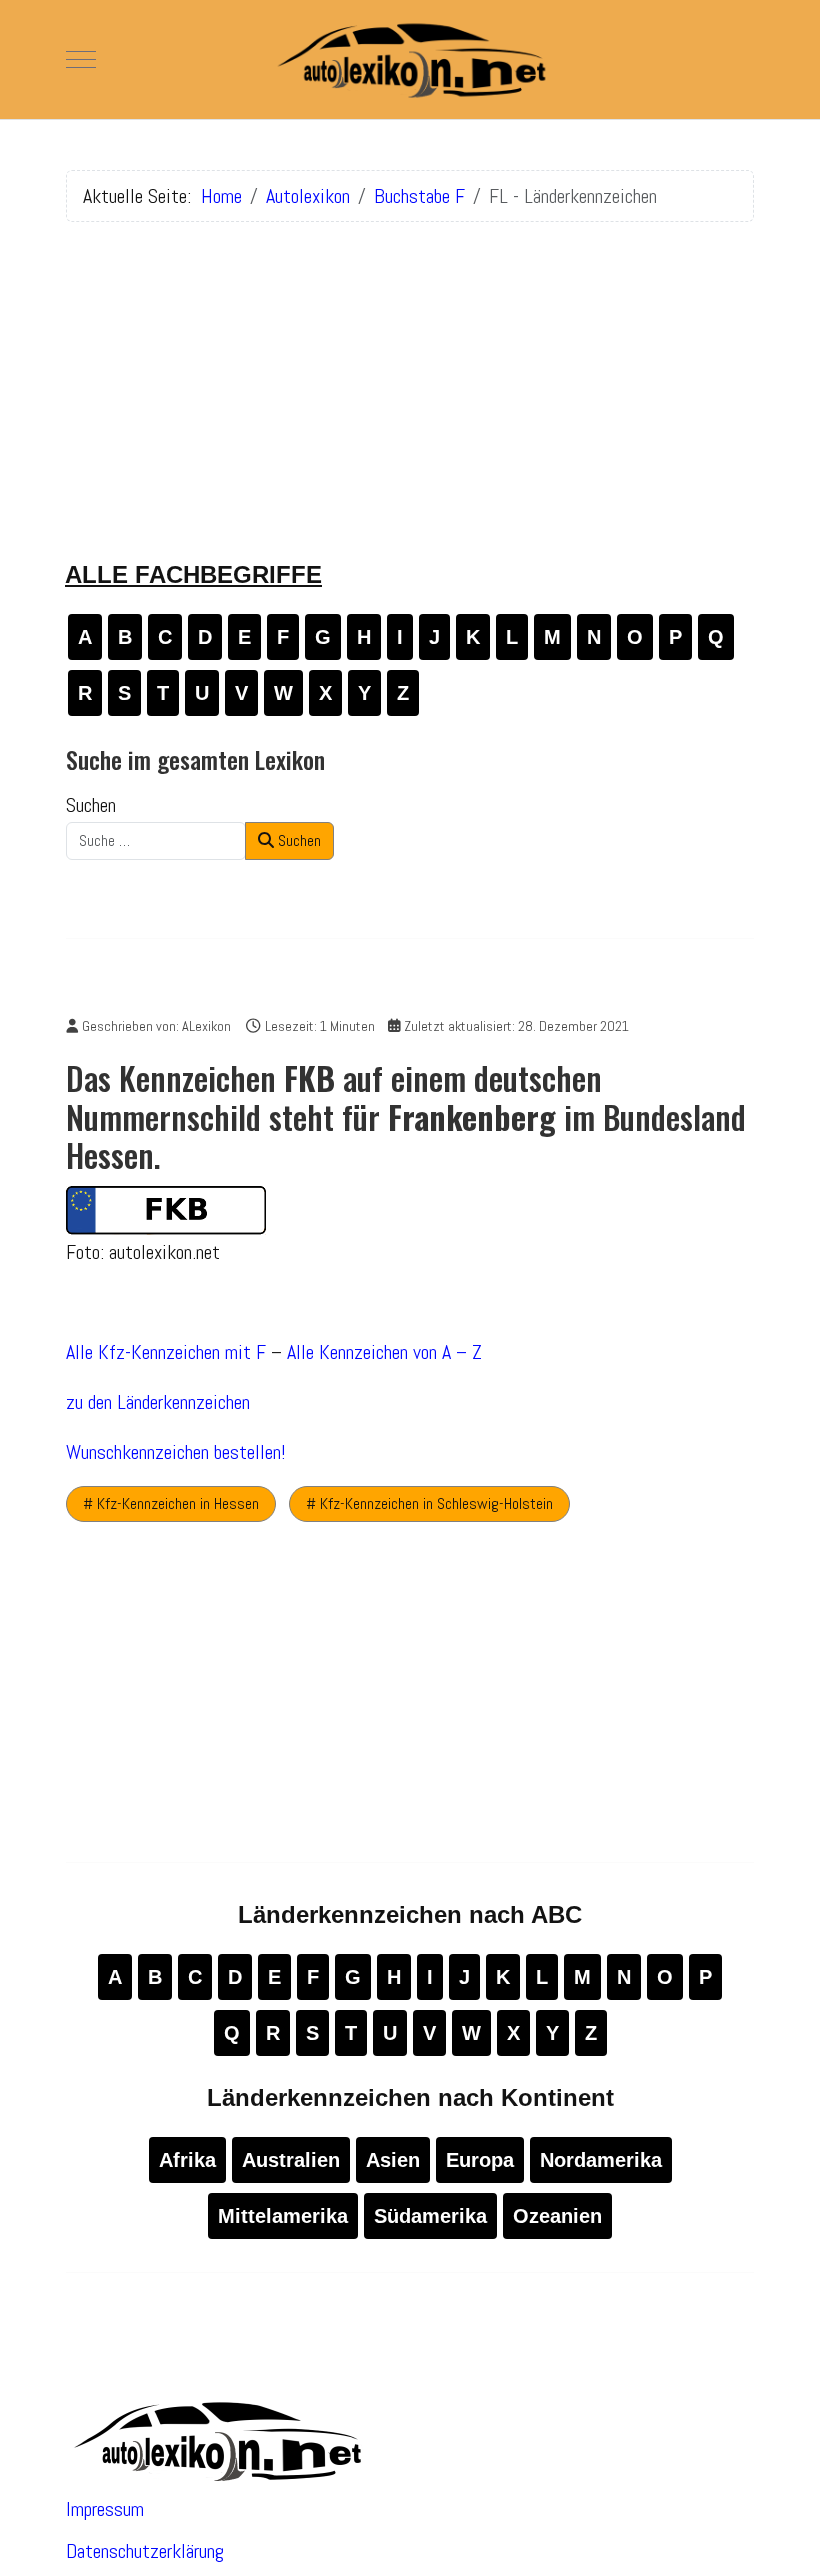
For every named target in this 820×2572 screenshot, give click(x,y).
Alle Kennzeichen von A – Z (384, 1352)
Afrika (187, 2160)
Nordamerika (601, 2160)
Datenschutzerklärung (145, 2551)
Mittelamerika (283, 2216)
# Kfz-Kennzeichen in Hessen (171, 1503)
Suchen (91, 805)
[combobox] (156, 841)
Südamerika (430, 2216)
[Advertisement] (410, 378)
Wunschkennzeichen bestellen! (176, 1452)
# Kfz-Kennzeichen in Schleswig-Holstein (429, 1503)
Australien (291, 2160)
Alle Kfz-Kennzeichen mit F (166, 1352)
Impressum (105, 2509)
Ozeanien (557, 2216)
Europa (480, 2160)
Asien (393, 2160)
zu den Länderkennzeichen (158, 1402)
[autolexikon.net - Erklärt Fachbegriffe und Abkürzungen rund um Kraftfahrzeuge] (410, 59)
